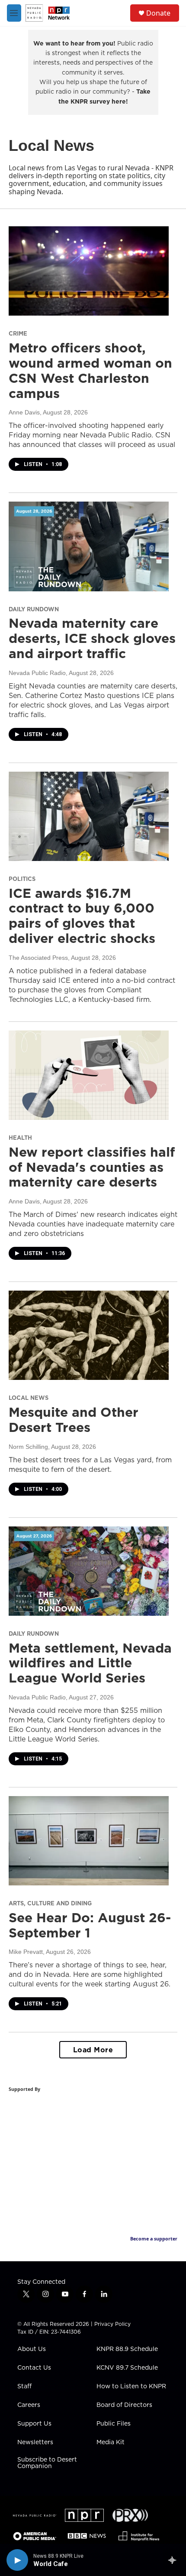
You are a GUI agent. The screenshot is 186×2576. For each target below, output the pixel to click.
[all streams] (175, 2560)
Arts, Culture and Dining (50, 1903)
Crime (18, 333)
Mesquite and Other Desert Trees (74, 1420)
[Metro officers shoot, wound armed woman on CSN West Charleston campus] (89, 271)
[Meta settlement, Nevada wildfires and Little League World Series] (89, 1571)
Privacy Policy (112, 2324)
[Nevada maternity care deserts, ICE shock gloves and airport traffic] (89, 546)
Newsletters (35, 2442)
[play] (17, 2560)
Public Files (114, 2424)
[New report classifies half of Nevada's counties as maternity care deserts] (89, 1075)
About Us (32, 2349)
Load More (93, 2050)
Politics (22, 879)
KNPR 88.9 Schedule (127, 2349)
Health (20, 1138)
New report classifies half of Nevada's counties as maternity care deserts (92, 1167)
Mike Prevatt (26, 1952)
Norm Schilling (28, 1447)
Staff (24, 2387)
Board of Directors (124, 2405)
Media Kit (111, 2442)
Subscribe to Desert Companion (47, 2463)
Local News (29, 1398)
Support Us (34, 2424)
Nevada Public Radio (37, 673)
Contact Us (34, 2368)
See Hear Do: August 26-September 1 (90, 1925)
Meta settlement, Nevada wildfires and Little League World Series (90, 1663)
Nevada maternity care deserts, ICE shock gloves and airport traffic (92, 638)
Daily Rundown (34, 609)
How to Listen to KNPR (131, 2387)
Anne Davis (24, 412)
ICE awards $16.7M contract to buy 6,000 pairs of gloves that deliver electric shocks (82, 916)
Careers (29, 2405)
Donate (158, 13)
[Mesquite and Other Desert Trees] (89, 1335)
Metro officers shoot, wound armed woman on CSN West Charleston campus (90, 370)
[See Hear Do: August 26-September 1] (89, 1841)
